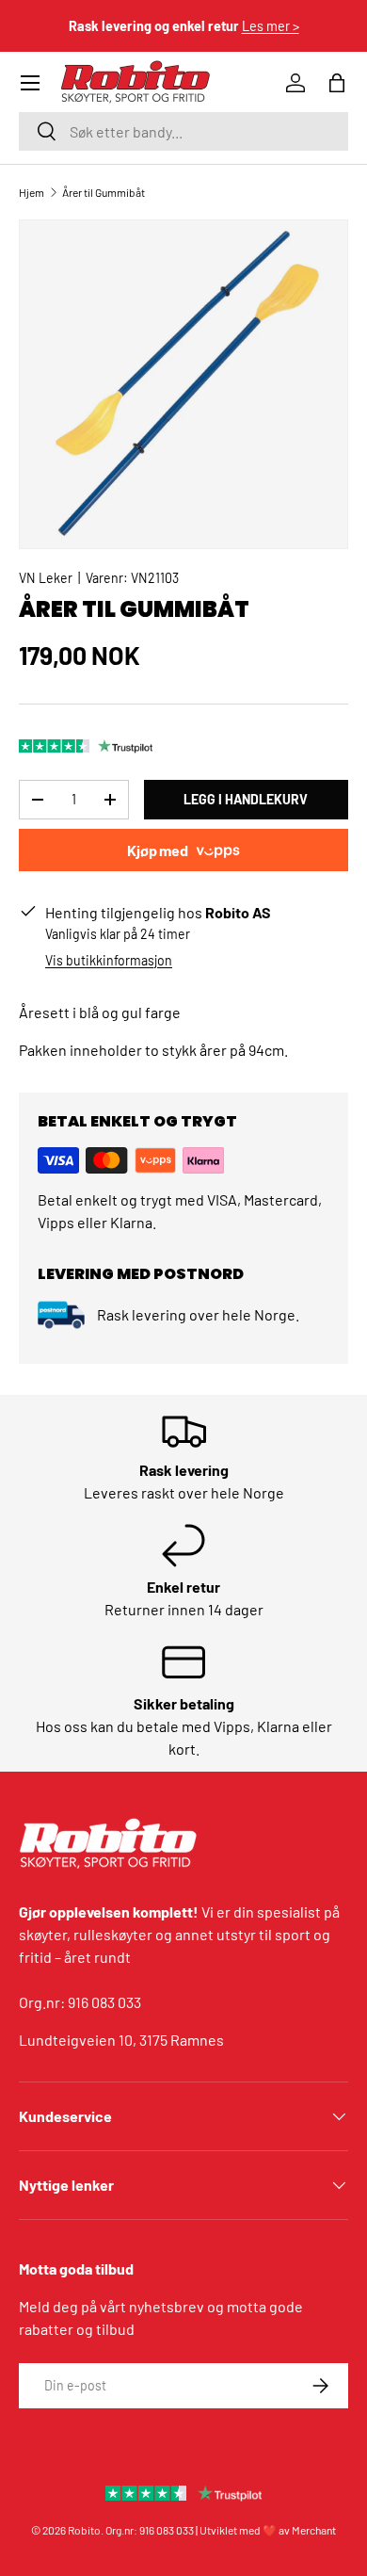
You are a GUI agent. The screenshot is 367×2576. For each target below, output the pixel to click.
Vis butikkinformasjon (109, 960)
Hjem (32, 192)
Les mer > (271, 26)
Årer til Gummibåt (104, 192)
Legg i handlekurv (246, 799)
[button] (337, 83)
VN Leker (46, 578)
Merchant (314, 2530)
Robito (84, 2530)
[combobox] (183, 131)
